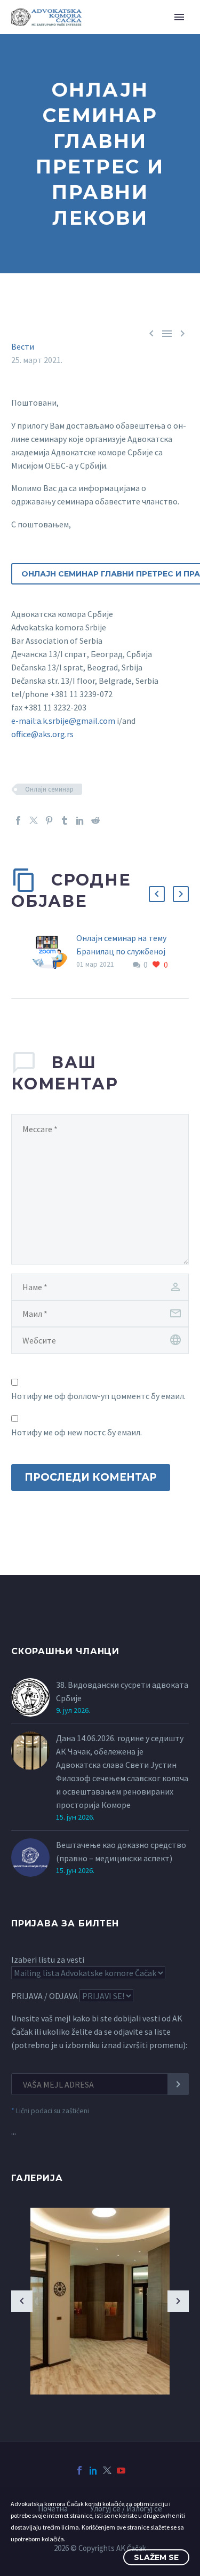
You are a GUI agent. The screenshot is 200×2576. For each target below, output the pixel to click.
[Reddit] (95, 820)
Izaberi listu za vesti (48, 1959)
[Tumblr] (65, 820)
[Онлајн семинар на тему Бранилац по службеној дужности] (53, 951)
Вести (23, 346)
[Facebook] (18, 820)
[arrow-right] (178, 2301)
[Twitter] (34, 820)
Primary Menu (179, 17)
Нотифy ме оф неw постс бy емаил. (77, 1432)
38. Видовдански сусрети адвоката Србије (122, 1691)
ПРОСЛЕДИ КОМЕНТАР (91, 1477)
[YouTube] (121, 2470)
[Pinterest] (49, 820)
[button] (157, 894)
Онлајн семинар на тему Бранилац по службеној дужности (121, 951)
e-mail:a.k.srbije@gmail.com (63, 721)
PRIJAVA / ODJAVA (45, 1996)
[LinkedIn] (80, 820)
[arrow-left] (22, 2301)
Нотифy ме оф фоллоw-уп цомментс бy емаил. (98, 1396)
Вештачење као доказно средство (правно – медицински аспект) (121, 1851)
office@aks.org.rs (42, 734)
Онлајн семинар (49, 789)
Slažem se (156, 2557)
